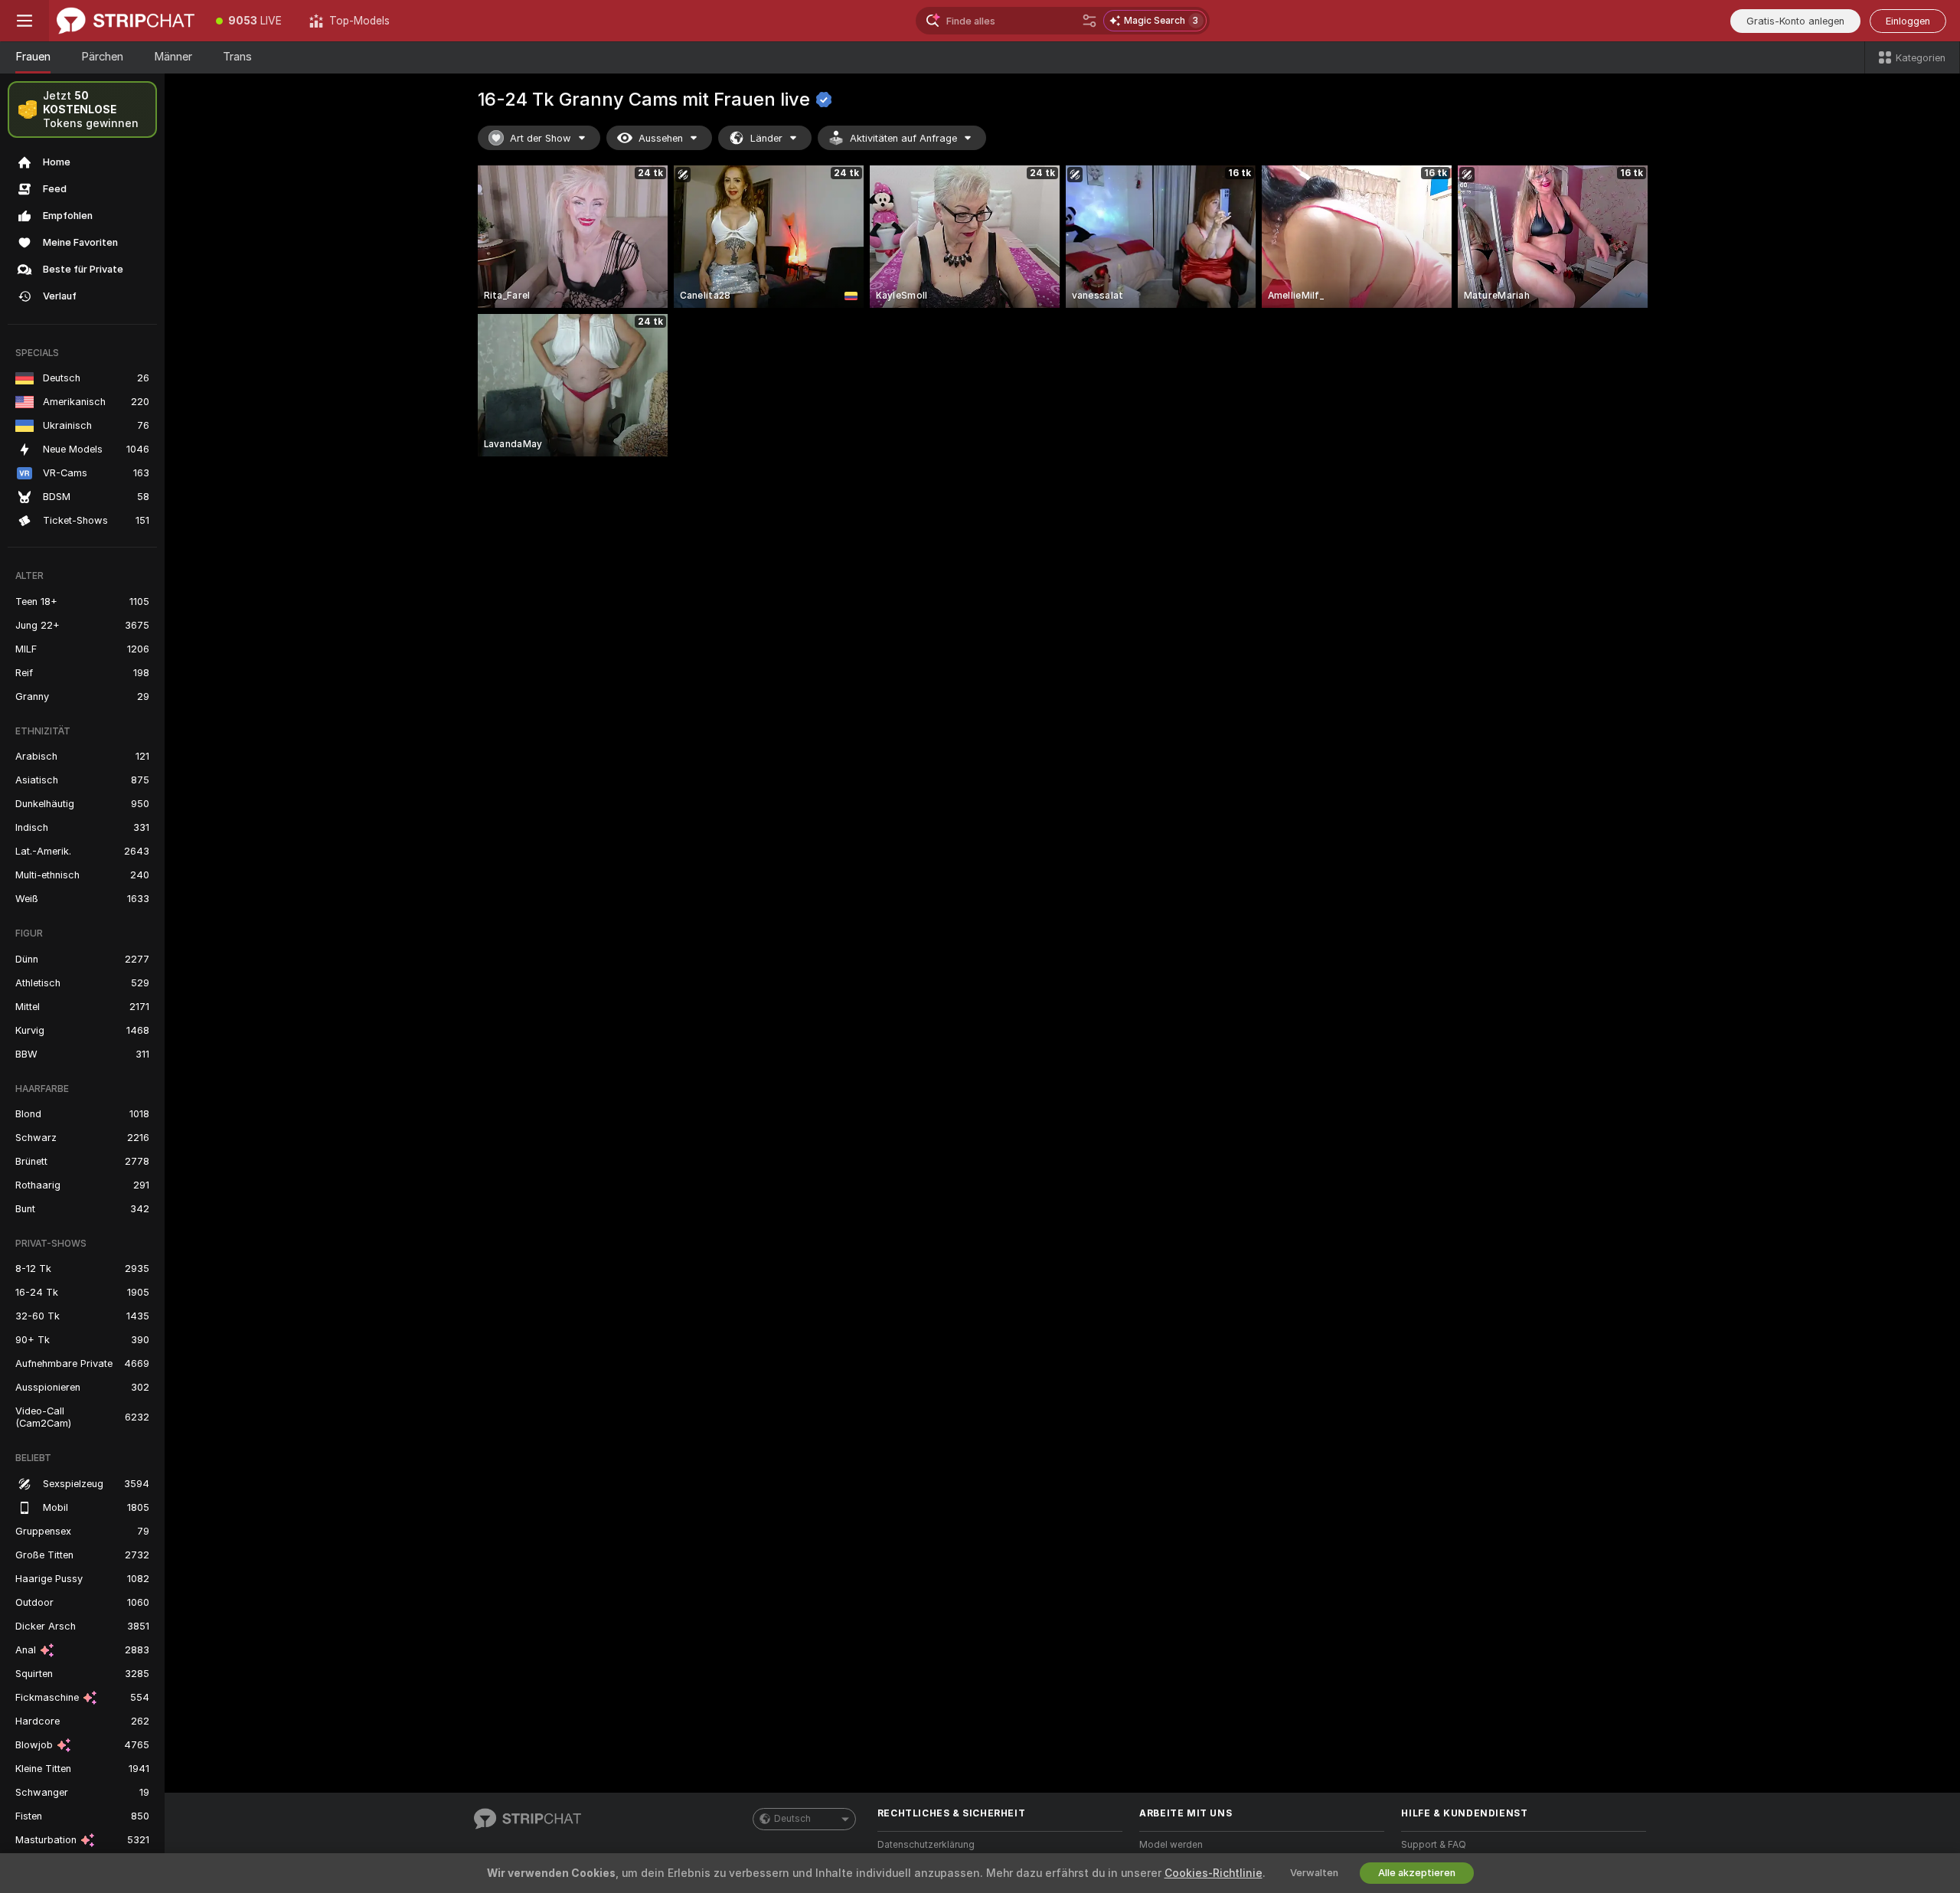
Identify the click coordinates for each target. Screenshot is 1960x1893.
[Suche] (1089, 21)
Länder (766, 138)
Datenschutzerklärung (926, 1845)
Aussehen (661, 138)
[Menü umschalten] (24, 21)
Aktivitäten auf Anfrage (903, 138)
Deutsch (792, 1819)
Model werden (1171, 1845)
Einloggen (1908, 21)
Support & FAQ (1434, 1845)
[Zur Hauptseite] (126, 21)
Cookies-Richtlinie (1214, 1873)
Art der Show (541, 138)
